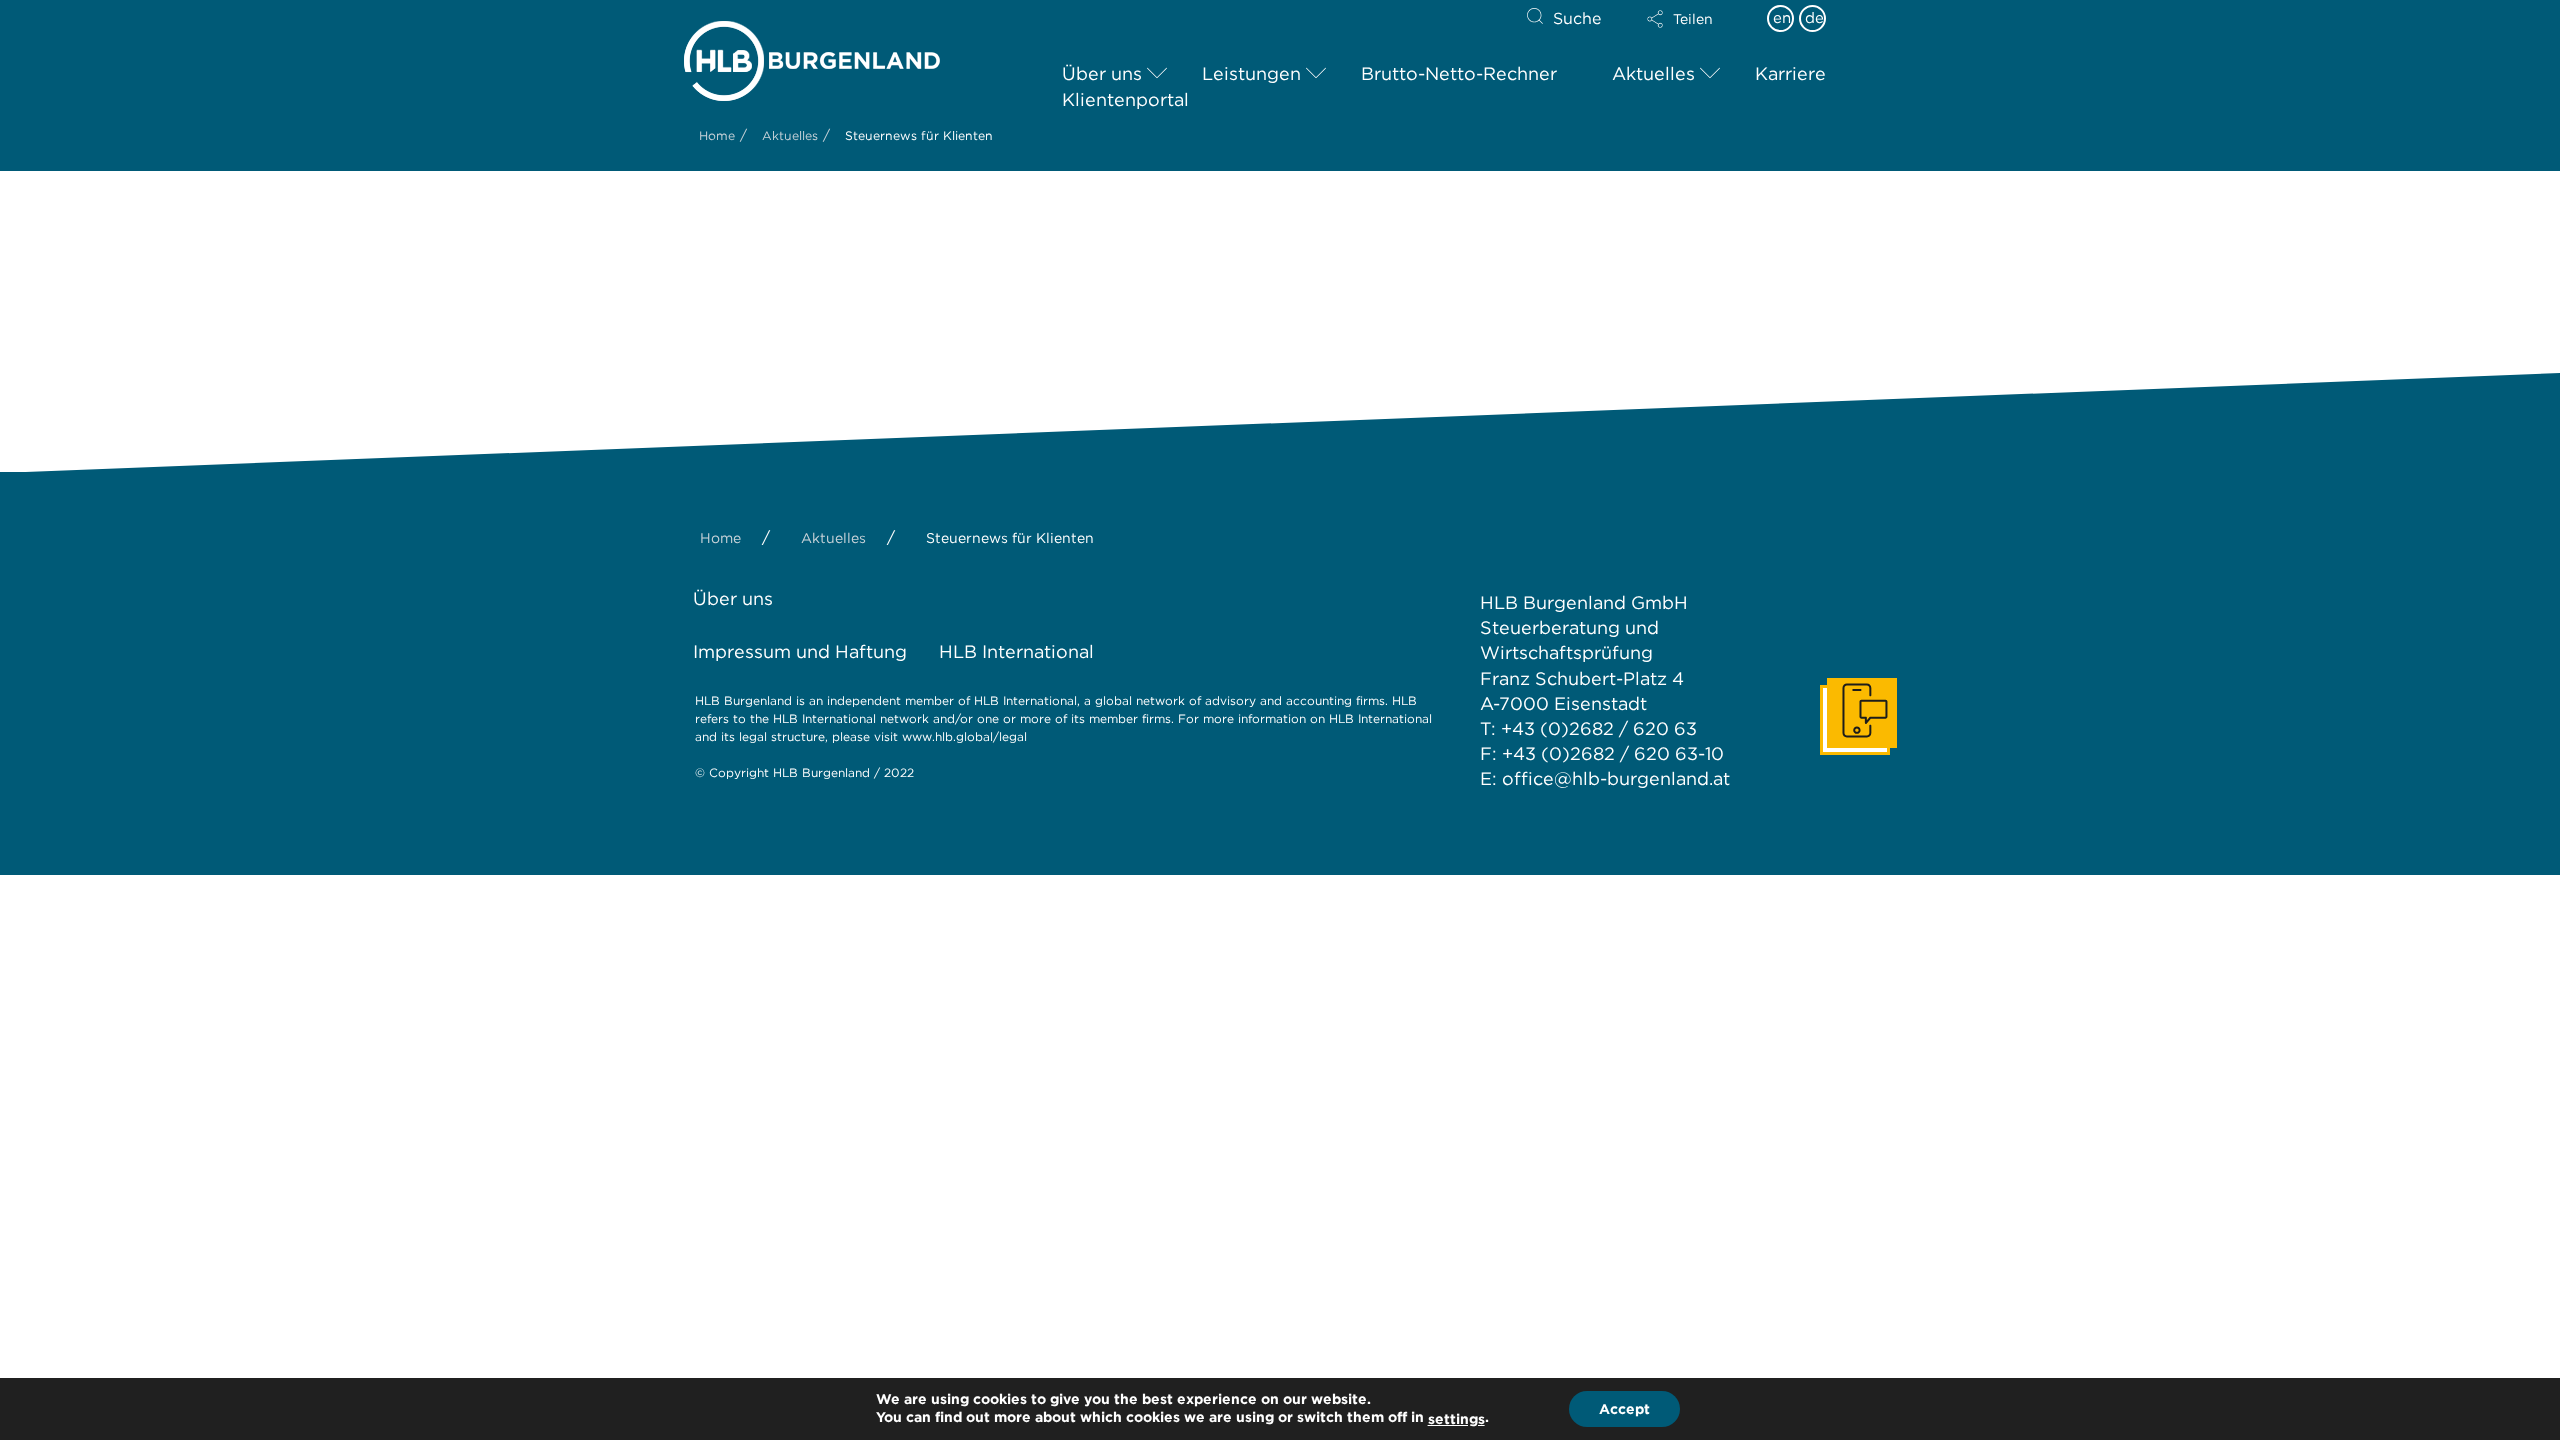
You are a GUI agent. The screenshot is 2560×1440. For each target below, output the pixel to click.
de (1814, 18)
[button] (1697, 19)
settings (1456, 1419)
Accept (1624, 1409)
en (1782, 18)
